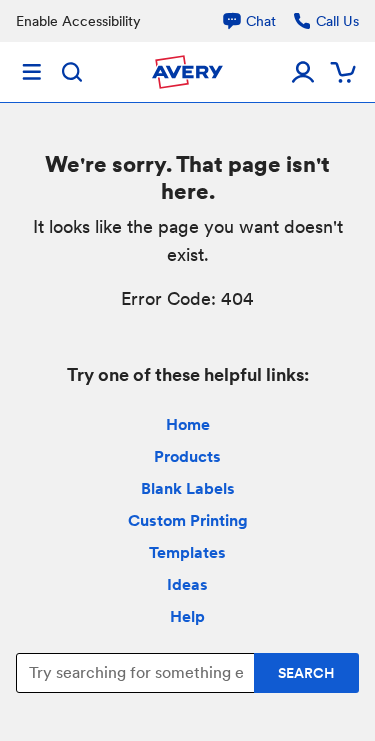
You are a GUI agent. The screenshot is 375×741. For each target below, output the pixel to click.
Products (187, 456)
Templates (187, 552)
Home (188, 424)
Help (187, 616)
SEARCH (306, 673)
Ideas (187, 584)
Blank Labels (188, 488)
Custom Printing (188, 520)
